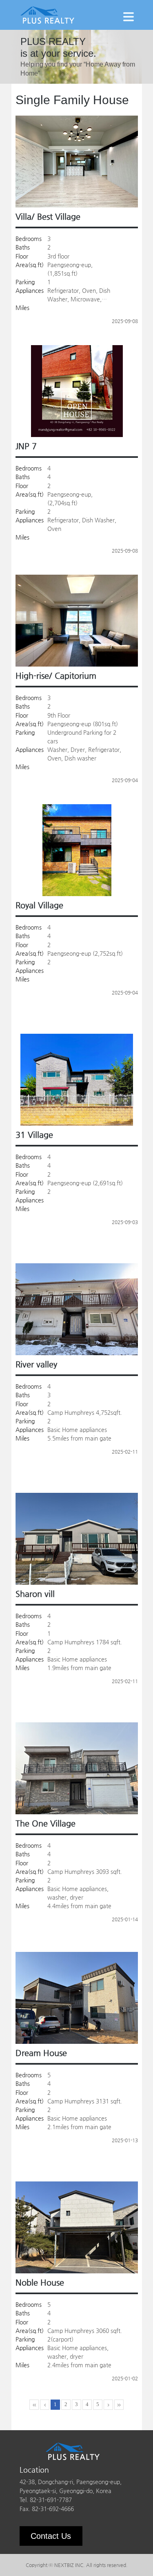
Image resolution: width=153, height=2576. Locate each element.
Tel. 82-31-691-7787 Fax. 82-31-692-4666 (47, 2504)
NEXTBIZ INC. (70, 2565)
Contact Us (51, 2536)
